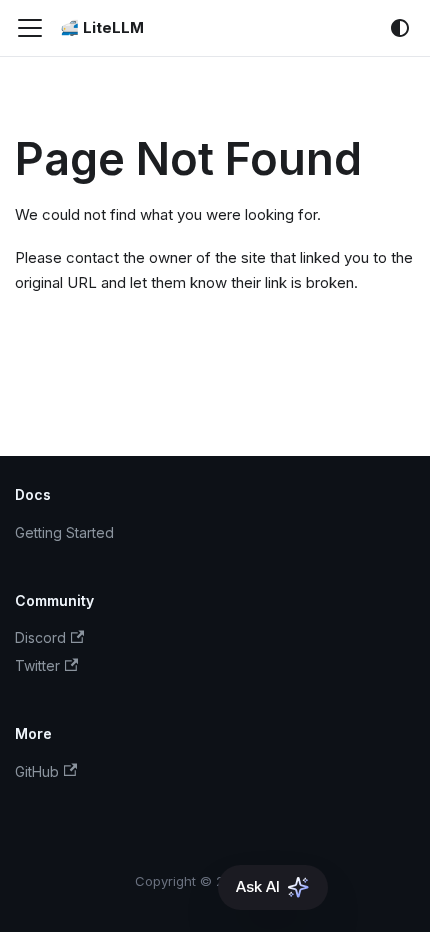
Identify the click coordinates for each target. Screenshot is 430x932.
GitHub (37, 771)
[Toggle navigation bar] (30, 28)
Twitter (37, 665)
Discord (40, 637)
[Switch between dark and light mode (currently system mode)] (400, 28)
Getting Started (64, 532)
